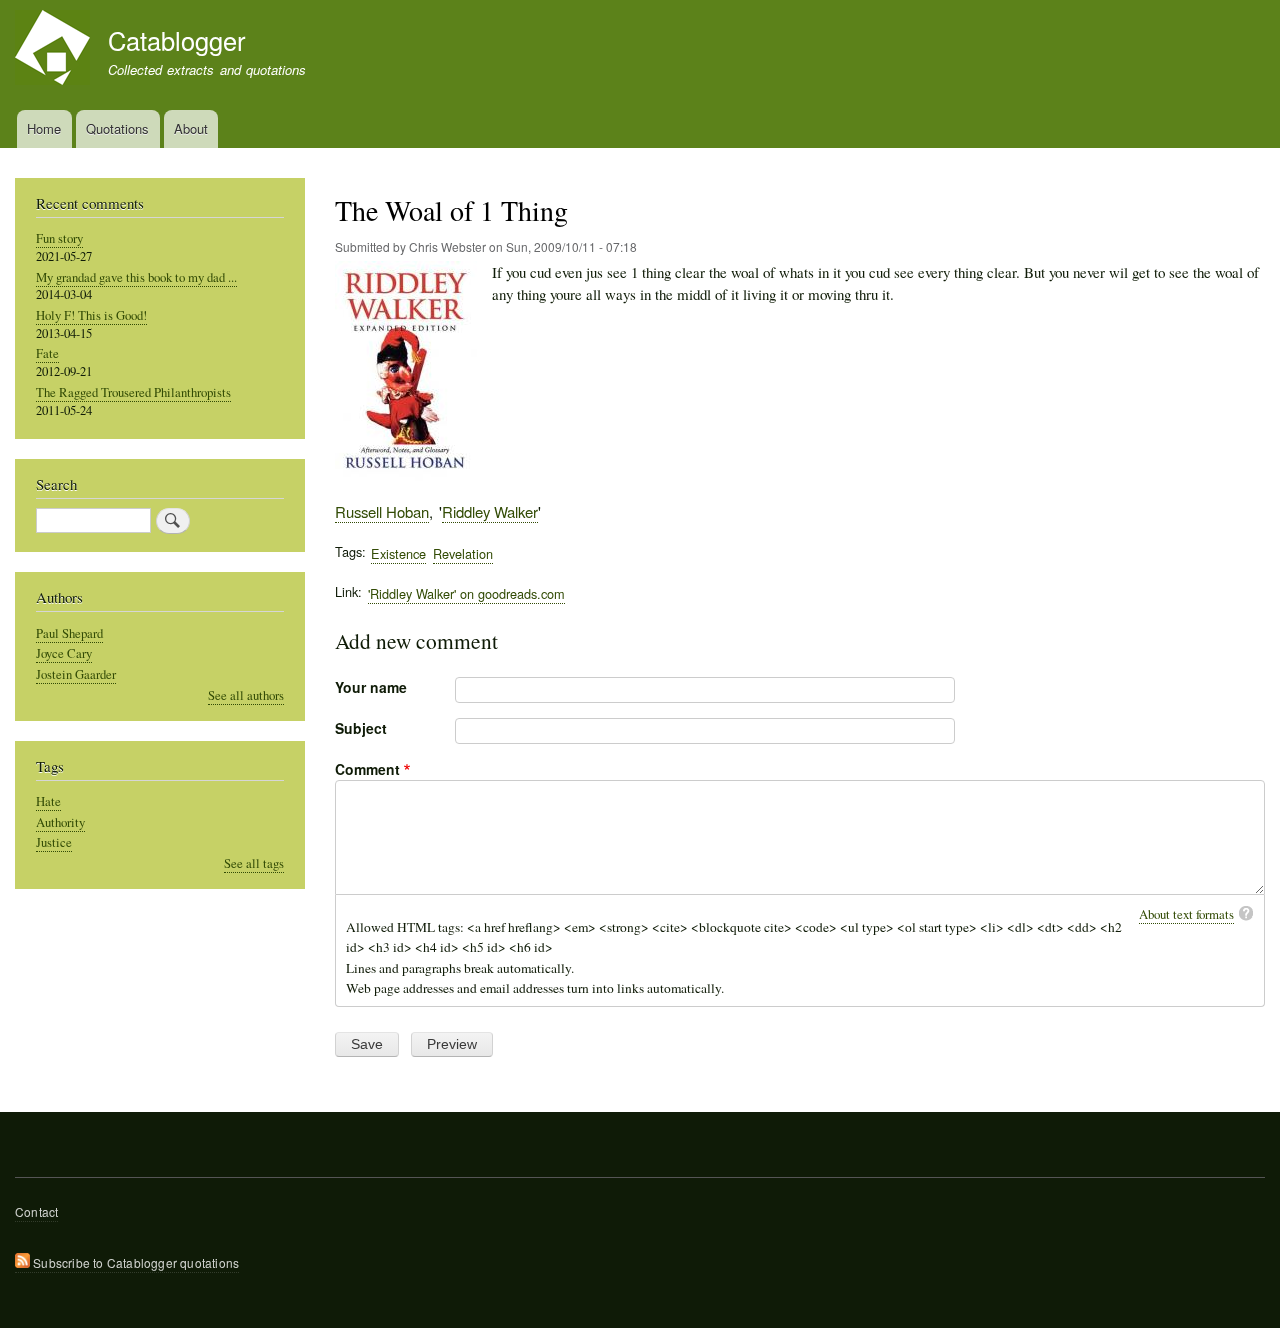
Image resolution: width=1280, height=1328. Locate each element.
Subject (361, 728)
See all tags (254, 863)
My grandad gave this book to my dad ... (136, 277)
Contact (36, 1211)
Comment (367, 769)
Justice (54, 842)
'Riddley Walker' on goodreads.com (466, 593)
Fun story (59, 238)
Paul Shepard (69, 633)
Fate (47, 353)
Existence (398, 553)
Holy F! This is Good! (91, 315)
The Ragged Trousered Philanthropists (133, 392)
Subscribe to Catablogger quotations (134, 1262)
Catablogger (176, 40)
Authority (60, 822)
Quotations (117, 128)
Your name (371, 687)
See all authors (246, 695)
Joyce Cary (64, 653)
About (191, 128)
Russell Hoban (382, 511)
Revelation (463, 553)
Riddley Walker (490, 511)
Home (44, 128)
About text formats (1186, 914)
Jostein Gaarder (76, 674)
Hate (48, 801)
